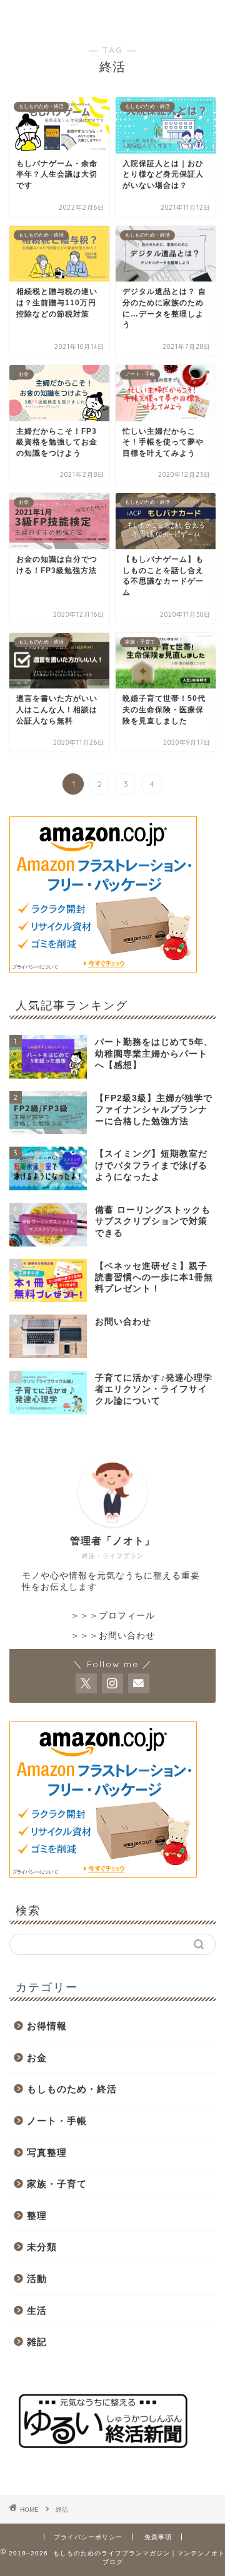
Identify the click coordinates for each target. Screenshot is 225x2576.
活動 (37, 2279)
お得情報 (47, 2026)
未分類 (42, 2247)
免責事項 (158, 2537)
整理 (37, 2216)
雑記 (37, 2342)
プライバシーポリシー (88, 2537)
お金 (37, 2058)
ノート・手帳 (57, 2121)
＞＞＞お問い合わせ (113, 1636)
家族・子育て (57, 2184)
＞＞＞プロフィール (113, 1616)
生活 (37, 2310)
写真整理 (47, 2152)
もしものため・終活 (72, 2089)
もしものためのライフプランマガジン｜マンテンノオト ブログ (113, 15)
